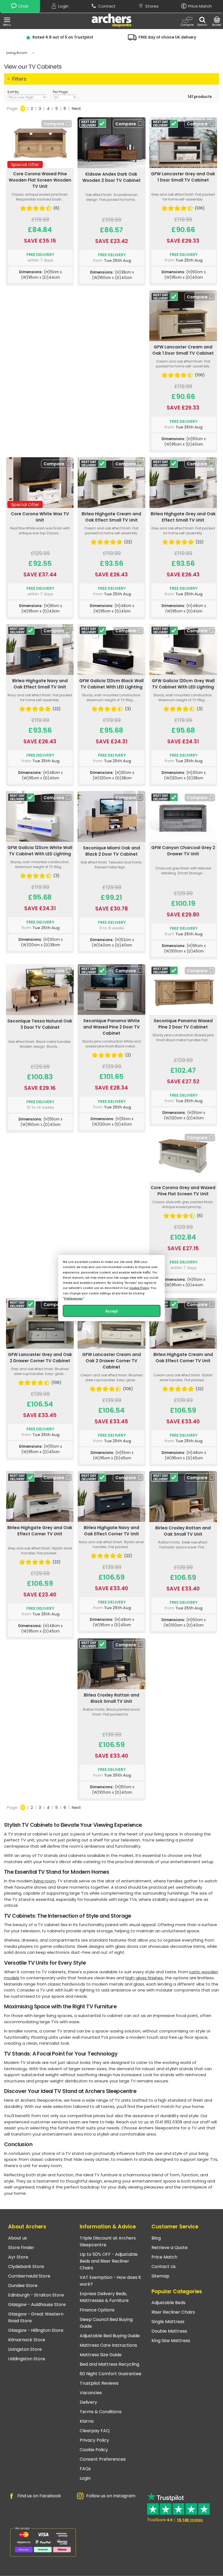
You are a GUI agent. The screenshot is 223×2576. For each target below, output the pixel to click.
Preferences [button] (73, 1298)
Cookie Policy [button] (139, 1288)
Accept (112, 1311)
